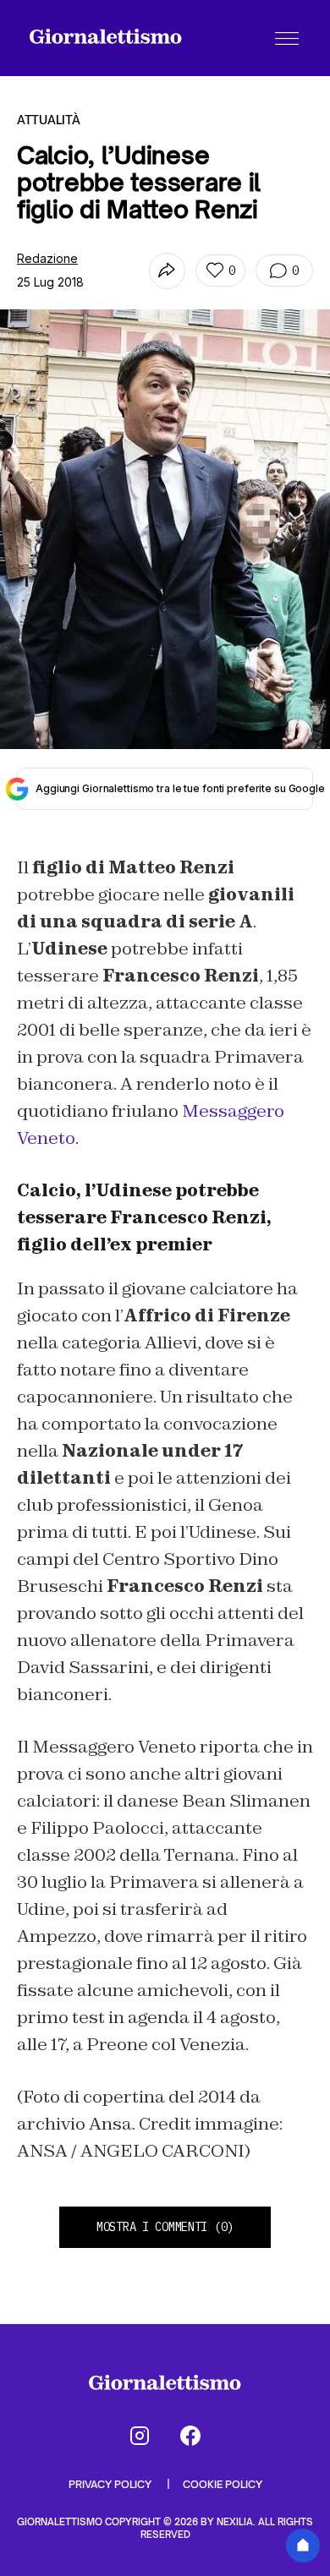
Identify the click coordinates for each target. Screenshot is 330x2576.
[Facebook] (190, 2436)
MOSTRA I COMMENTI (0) (165, 2227)
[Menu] (287, 38)
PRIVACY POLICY (111, 2484)
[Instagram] (140, 2436)
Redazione (47, 258)
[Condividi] (167, 271)
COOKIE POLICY (223, 2484)
